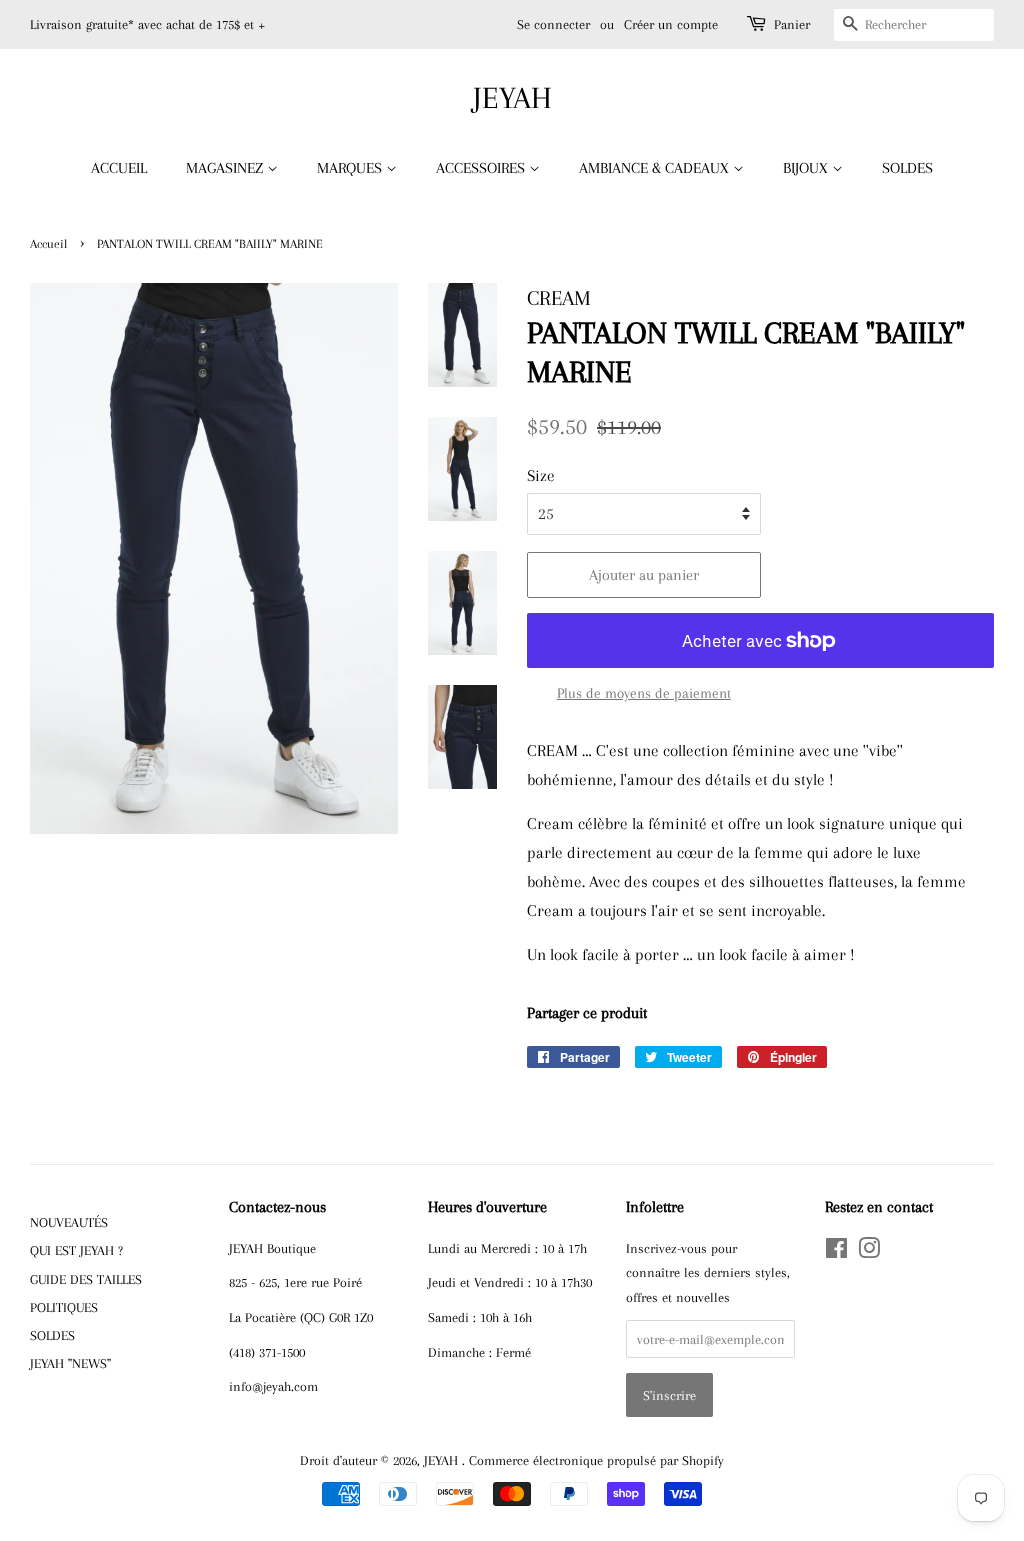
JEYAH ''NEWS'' (70, 1363)
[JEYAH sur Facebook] (836, 1252)
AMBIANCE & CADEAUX (656, 168)
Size (541, 475)
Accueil (48, 244)
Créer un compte (671, 24)
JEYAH (512, 97)
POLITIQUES (64, 1307)
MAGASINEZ (226, 168)
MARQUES (351, 168)
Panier (792, 24)
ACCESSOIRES (482, 168)
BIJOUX (807, 168)
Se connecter (553, 24)
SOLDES (907, 168)
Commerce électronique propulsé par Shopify (596, 1460)
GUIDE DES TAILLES (86, 1279)
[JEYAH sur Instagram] (869, 1252)
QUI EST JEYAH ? (76, 1250)
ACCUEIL (119, 168)
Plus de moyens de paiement (644, 693)
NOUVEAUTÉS (69, 1222)
